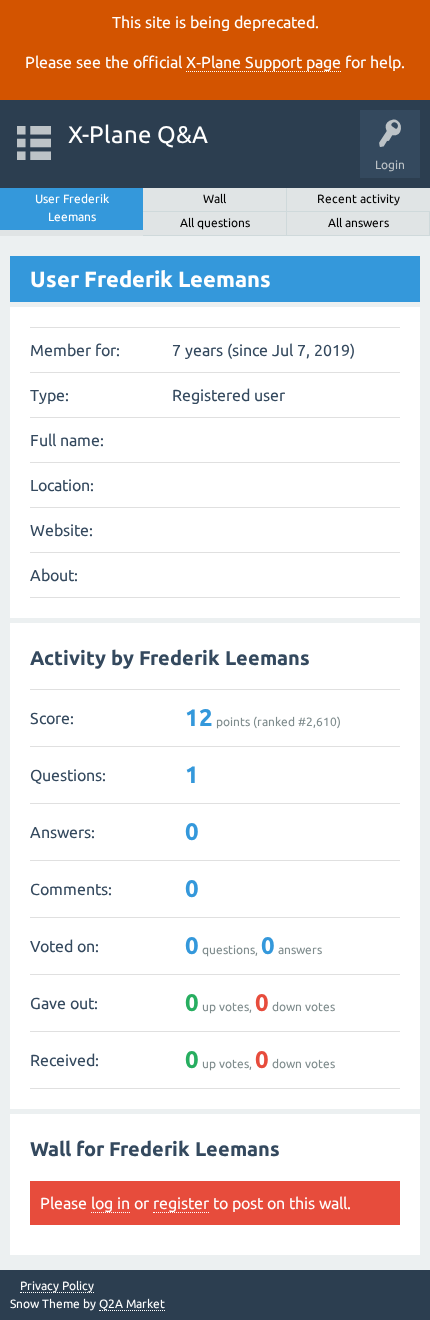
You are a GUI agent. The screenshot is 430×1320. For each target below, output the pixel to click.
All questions (215, 222)
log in (110, 1203)
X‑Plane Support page (263, 62)
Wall (214, 198)
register (181, 1203)
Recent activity (358, 198)
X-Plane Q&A (138, 134)
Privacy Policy (57, 1286)
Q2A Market (132, 1303)
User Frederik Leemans (72, 207)
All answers (358, 222)
